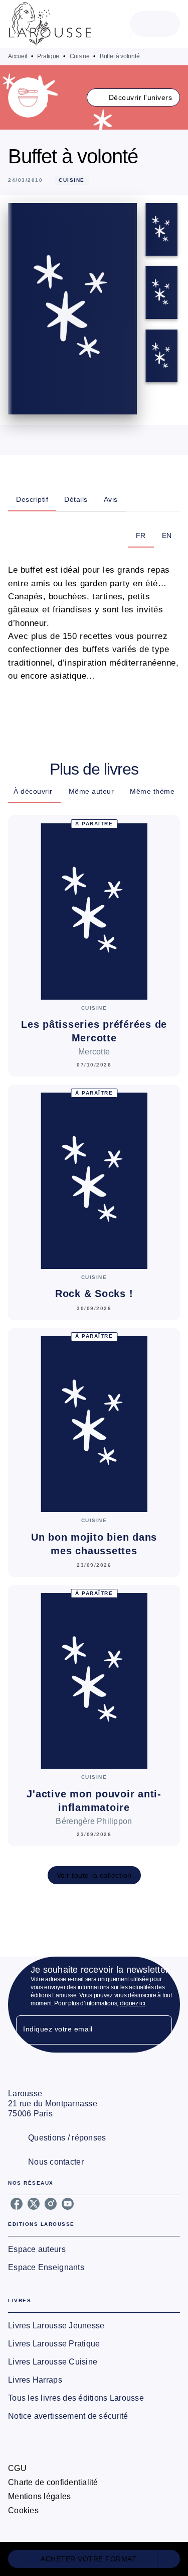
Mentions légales (39, 2496)
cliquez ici (133, 2003)
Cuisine (80, 56)
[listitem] (17, 2204)
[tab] (32, 499)
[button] (134, 97)
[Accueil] (50, 24)
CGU (17, 2468)
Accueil (18, 56)
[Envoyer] (160, 2030)
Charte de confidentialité (53, 2482)
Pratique (48, 56)
